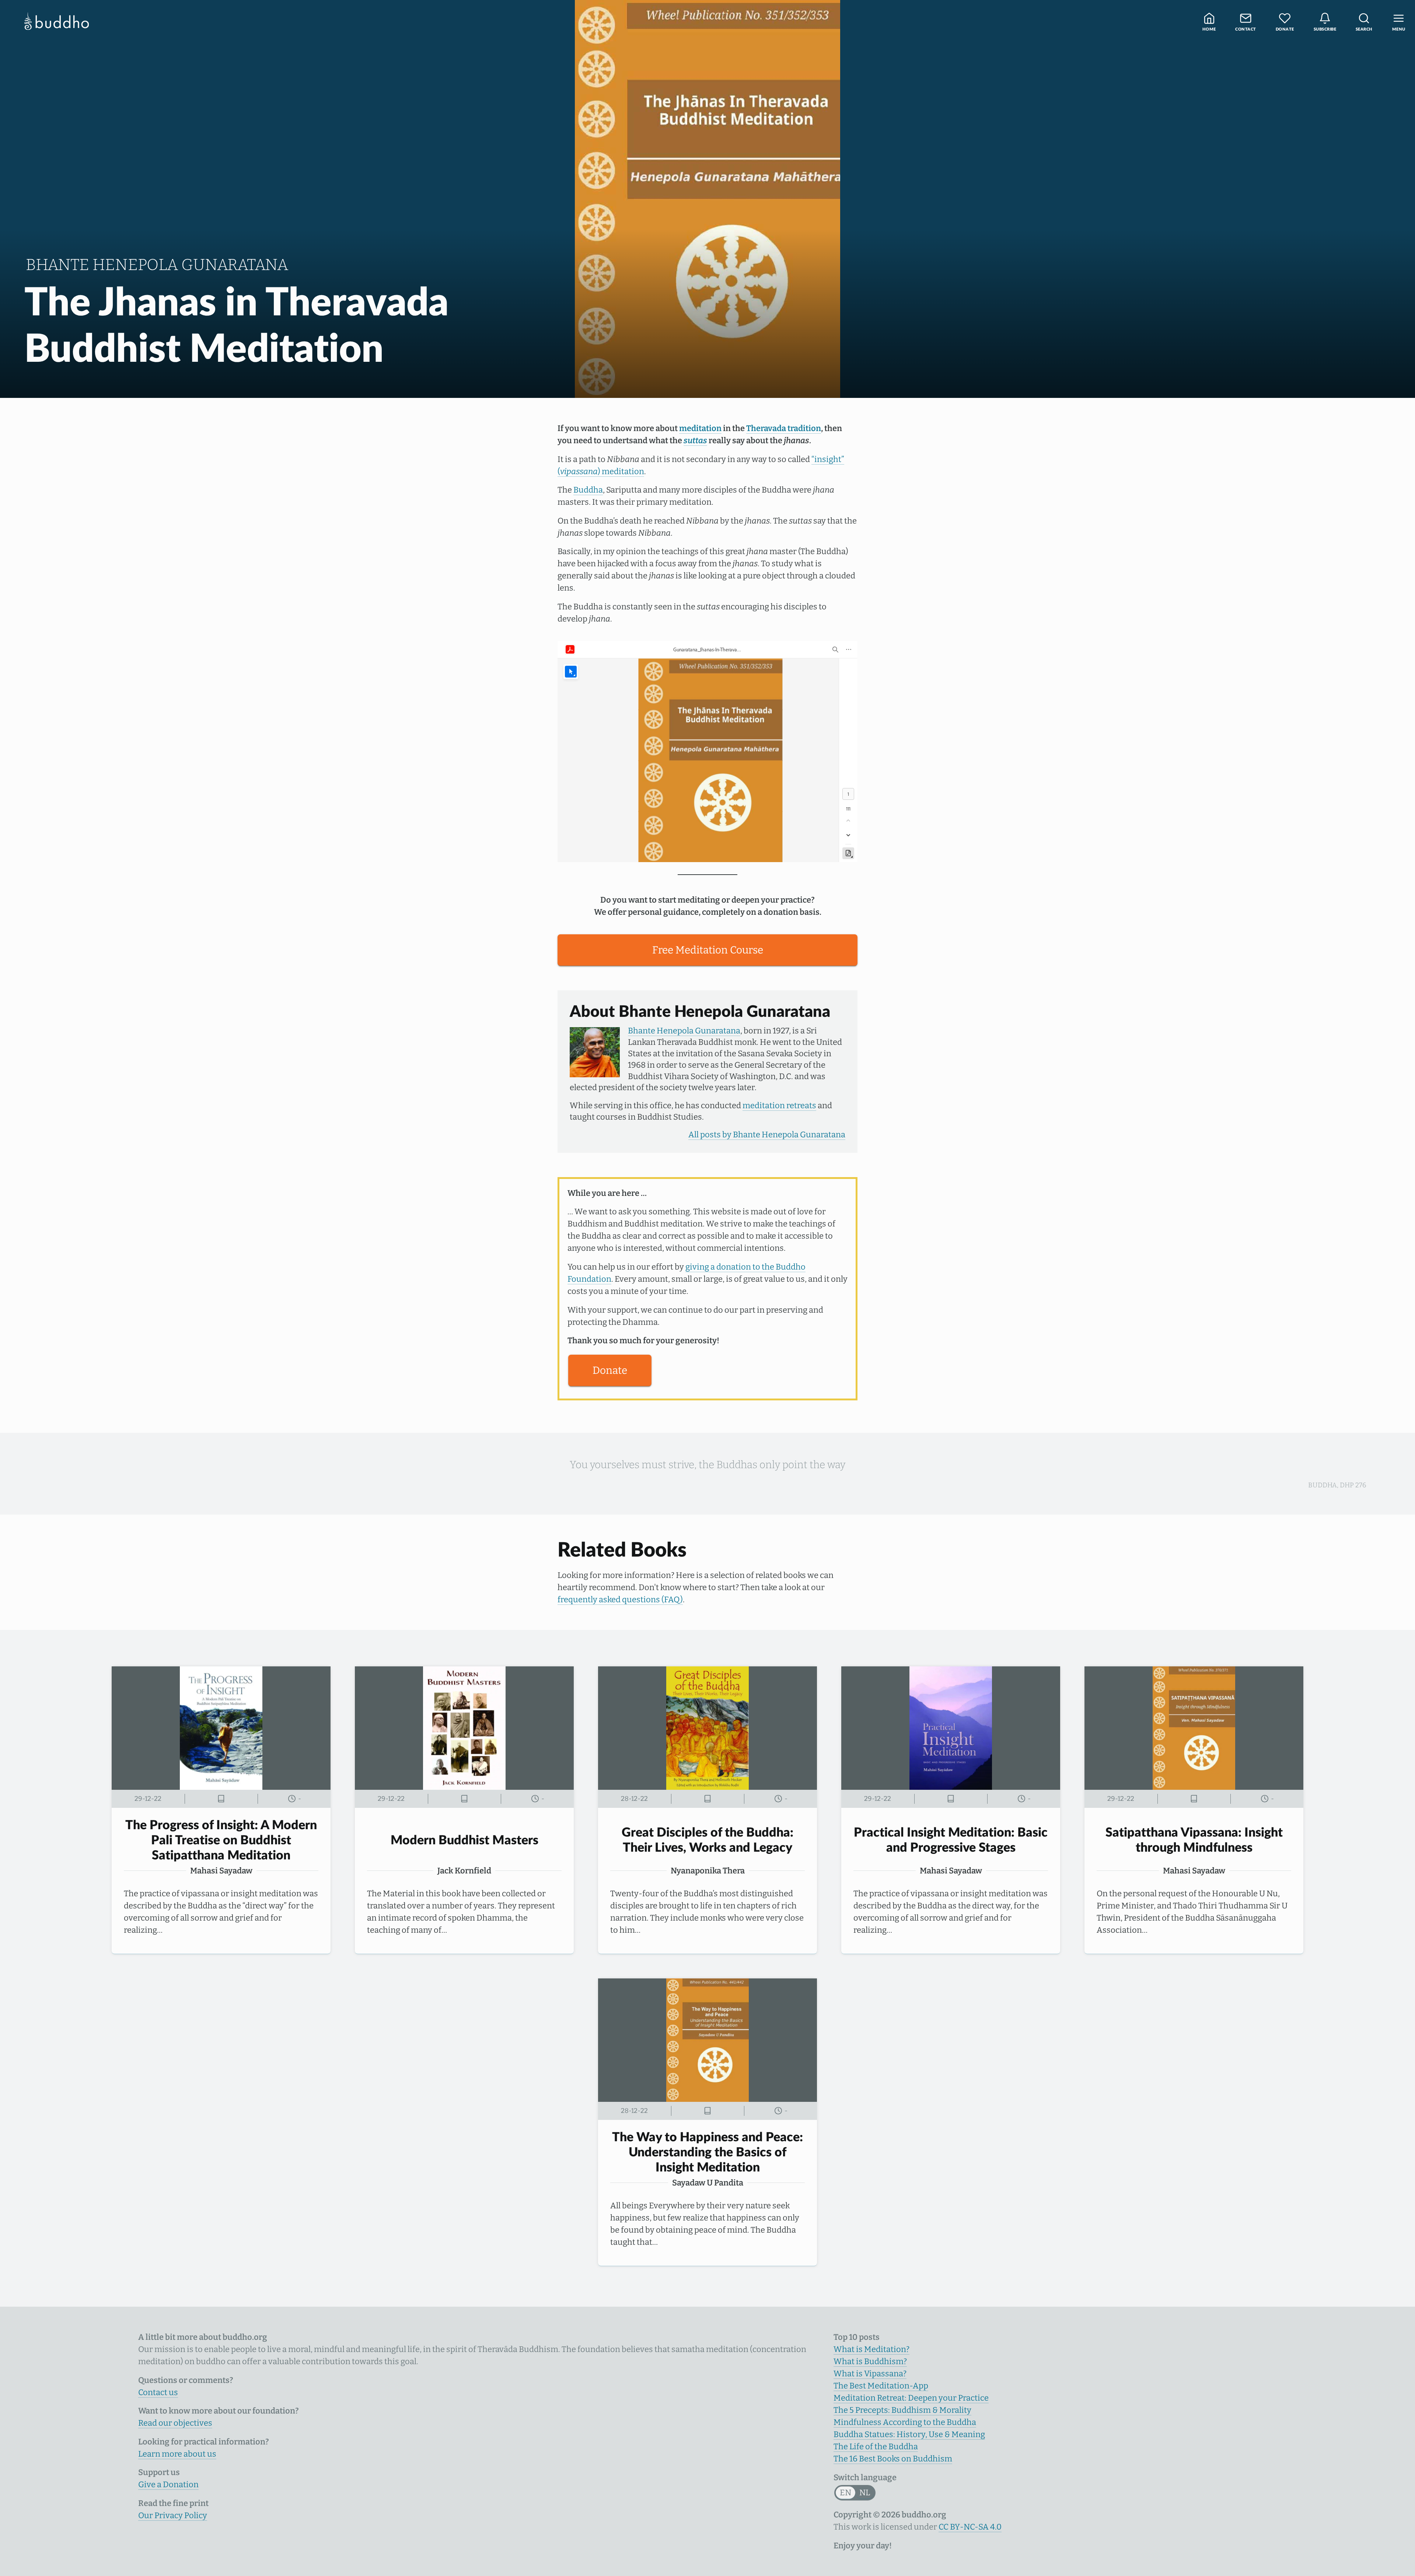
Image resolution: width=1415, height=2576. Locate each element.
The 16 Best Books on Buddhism (893, 2459)
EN (845, 2493)
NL (865, 2493)
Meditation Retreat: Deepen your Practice (911, 2398)
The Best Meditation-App (881, 2386)
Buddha (588, 490)
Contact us (158, 2392)
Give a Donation (168, 2484)
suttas (695, 440)
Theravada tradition (784, 428)
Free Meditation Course (708, 950)
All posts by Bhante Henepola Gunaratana (767, 1135)
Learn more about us (177, 2454)
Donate (610, 1370)
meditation (700, 428)
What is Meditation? (871, 2349)
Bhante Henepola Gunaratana (684, 1031)
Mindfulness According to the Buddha (905, 2422)
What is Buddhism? (870, 2361)
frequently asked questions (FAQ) (620, 1599)
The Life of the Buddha (876, 2446)
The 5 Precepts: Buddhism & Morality (902, 2410)
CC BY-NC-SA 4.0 (970, 2527)
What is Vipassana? (870, 2374)
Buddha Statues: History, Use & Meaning (909, 2434)
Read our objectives (175, 2423)
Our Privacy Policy (173, 2515)
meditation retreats (779, 1105)
